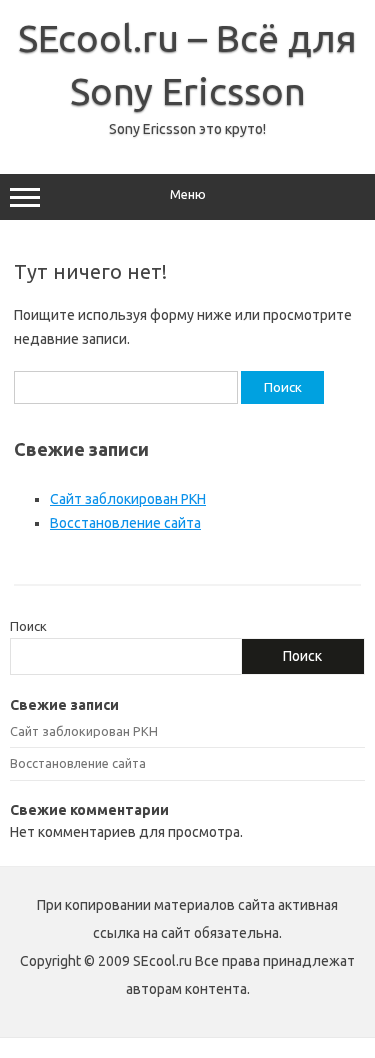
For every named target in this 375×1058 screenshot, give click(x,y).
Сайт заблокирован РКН (128, 499)
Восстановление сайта (125, 523)
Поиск (28, 626)
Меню (188, 194)
